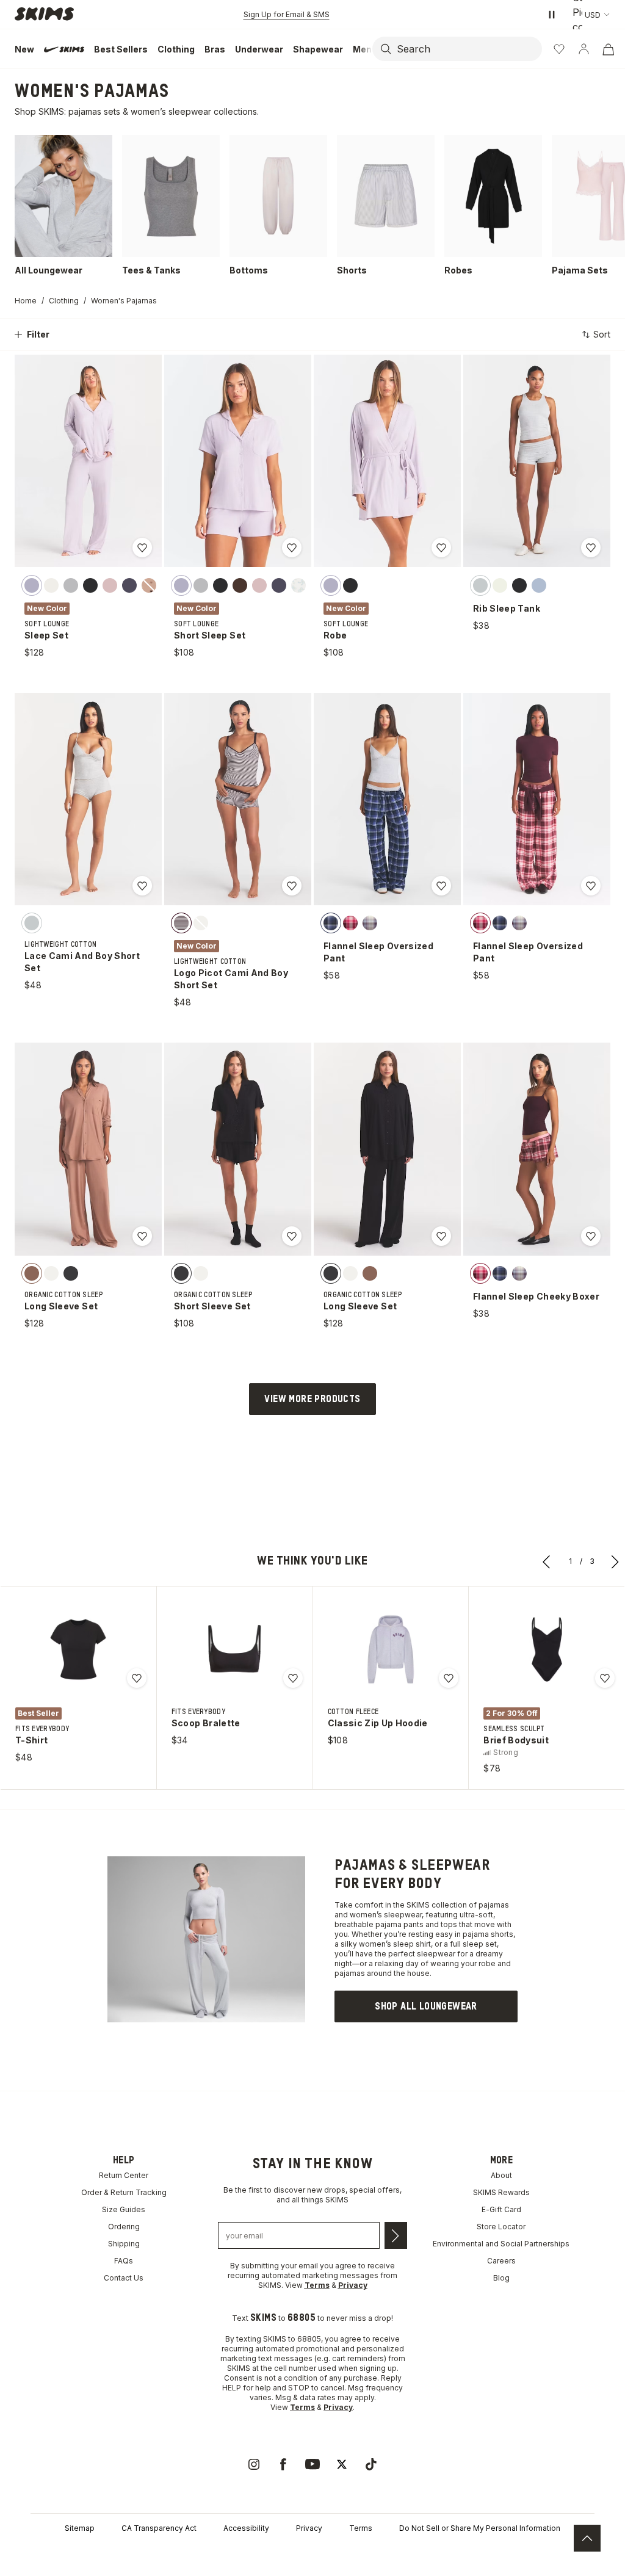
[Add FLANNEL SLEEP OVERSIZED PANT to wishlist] (441, 886)
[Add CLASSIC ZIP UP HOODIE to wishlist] (449, 1678)
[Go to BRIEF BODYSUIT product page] (547, 1649)
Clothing (64, 301)
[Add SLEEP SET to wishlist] (142, 548)
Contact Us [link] (124, 2278)
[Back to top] (587, 2538)
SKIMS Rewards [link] (501, 2192)
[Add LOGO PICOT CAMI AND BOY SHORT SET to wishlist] (292, 886)
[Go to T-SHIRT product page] (78, 1649)
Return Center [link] (124, 2175)
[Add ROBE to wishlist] (441, 548)
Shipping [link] (124, 2244)
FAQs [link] (124, 2261)
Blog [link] (501, 2278)
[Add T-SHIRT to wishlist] (137, 1678)
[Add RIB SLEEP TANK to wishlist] (591, 548)
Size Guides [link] (124, 2209)
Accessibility (246, 2528)
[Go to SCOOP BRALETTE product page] (234, 1649)
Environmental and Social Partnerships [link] (501, 2244)
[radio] (32, 585)
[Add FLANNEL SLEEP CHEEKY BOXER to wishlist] (591, 1236)
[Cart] (608, 49)
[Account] (583, 49)
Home (26, 301)
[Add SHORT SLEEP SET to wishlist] (292, 548)
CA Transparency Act (159, 2528)
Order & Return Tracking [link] (124, 2192)
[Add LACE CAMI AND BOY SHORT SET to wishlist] (142, 886)
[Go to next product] (615, 1561)
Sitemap (80, 2528)
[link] (426, 2006)
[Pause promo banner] (552, 15)
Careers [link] (501, 2261)
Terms (361, 2528)
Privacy (309, 2528)
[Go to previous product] (547, 1561)
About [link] (501, 2175)
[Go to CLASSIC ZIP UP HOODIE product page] (391, 1649)
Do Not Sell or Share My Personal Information (480, 2528)
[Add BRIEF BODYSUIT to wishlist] (605, 1678)
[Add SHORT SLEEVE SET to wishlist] (292, 1236)
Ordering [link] (124, 2227)
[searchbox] (468, 49)
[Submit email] (396, 2235)
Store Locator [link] (501, 2227)
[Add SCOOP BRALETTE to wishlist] (293, 1678)
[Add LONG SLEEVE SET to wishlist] (142, 1236)
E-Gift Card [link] (501, 2209)
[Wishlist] (559, 49)
